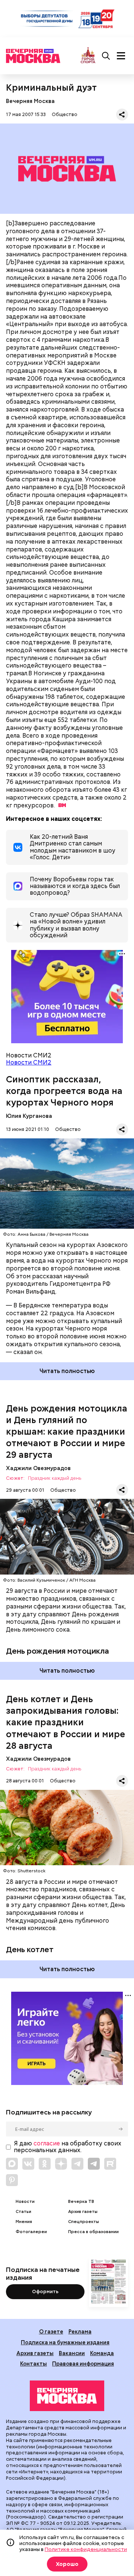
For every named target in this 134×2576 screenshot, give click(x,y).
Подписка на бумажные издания (65, 2342)
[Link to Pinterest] (12, 2180)
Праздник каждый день (55, 1478)
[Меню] (121, 56)
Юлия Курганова (29, 1116)
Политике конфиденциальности (86, 2549)
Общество (65, 114)
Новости (25, 2202)
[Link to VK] (28, 2164)
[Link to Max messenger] (12, 2164)
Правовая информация (83, 2364)
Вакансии (72, 2353)
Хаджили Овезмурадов (38, 1468)
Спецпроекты (84, 2222)
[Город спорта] (88, 56)
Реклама (80, 2331)
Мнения (24, 2222)
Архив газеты (83, 2212)
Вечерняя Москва (30, 101)
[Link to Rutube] (110, 2164)
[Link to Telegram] (77, 2164)
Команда (102, 2353)
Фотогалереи (31, 2232)
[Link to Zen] (61, 2164)
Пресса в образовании (93, 2232)
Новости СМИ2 (29, 1062)
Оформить (45, 2291)
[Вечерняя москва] (67, 2396)
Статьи (23, 2212)
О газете (51, 2331)
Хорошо (67, 2564)
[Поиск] (106, 56)
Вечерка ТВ (81, 2202)
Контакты (33, 2364)
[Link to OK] (45, 2164)
